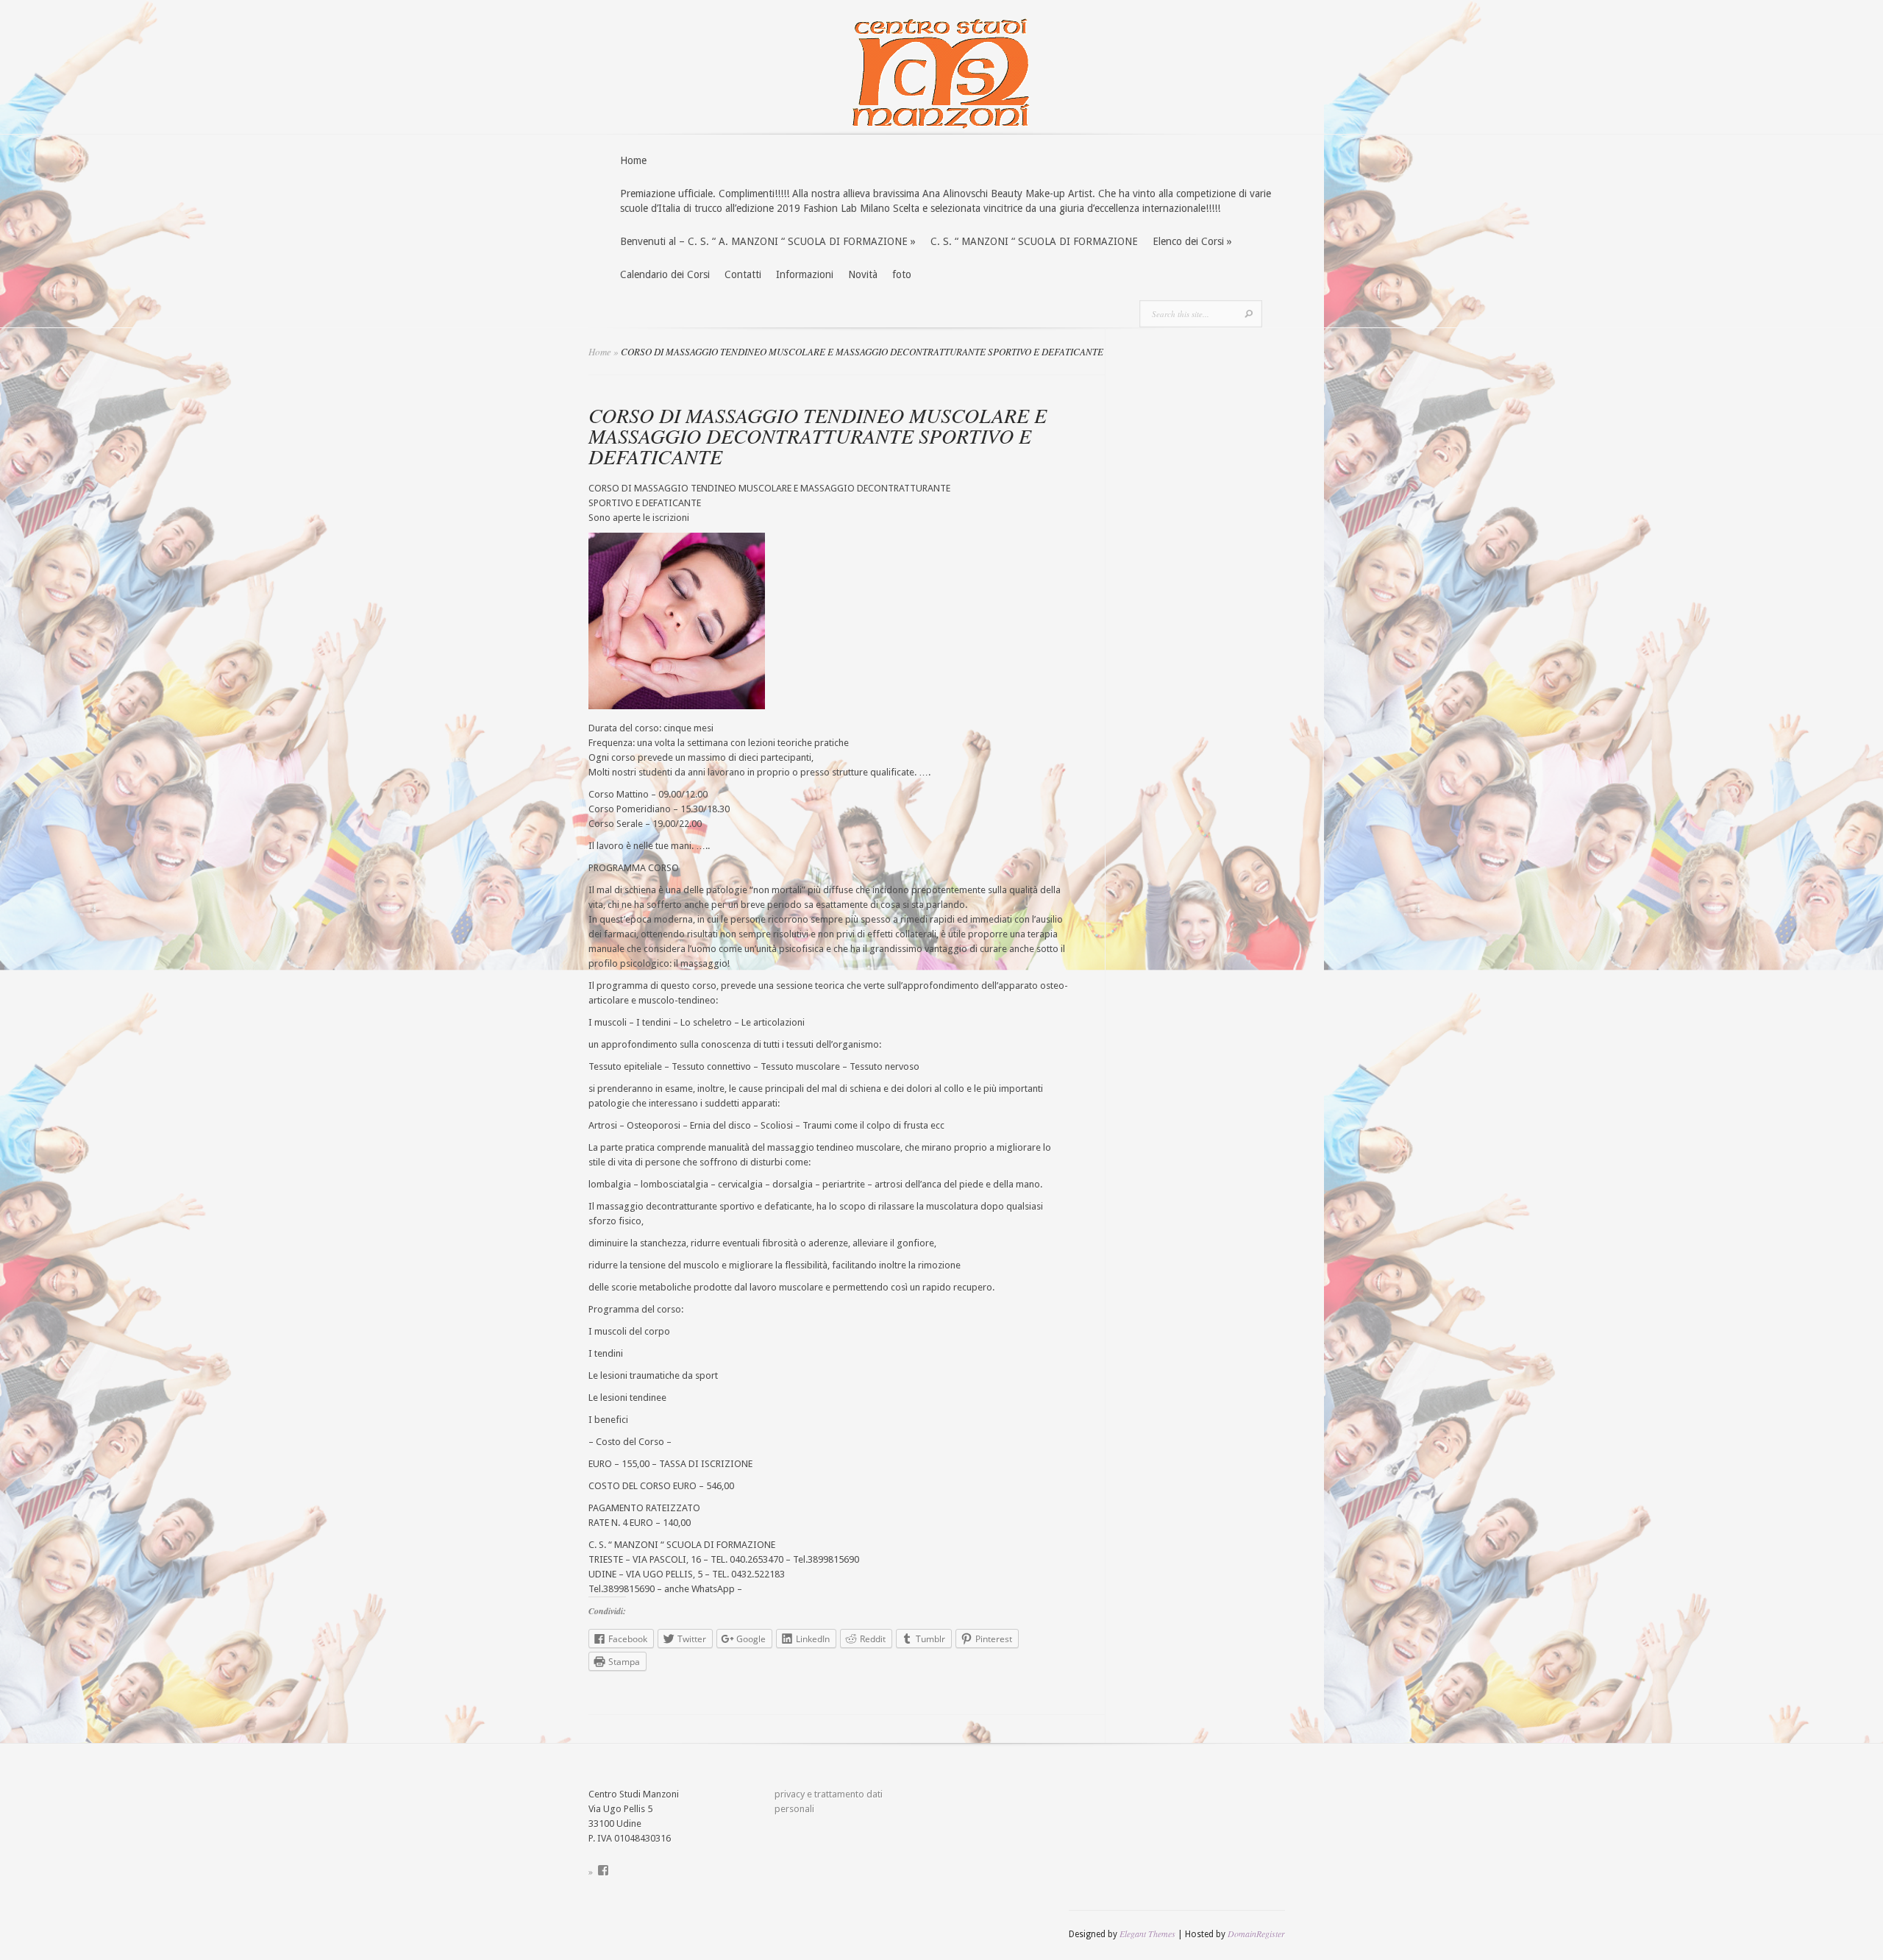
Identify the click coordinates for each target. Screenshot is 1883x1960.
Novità (863, 274)
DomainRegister (1256, 1934)
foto (902, 274)
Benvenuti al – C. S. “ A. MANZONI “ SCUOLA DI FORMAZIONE (768, 241)
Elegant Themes (1147, 1934)
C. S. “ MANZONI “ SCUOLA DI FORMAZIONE (1034, 241)
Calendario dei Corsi (665, 274)
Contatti (743, 274)
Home (633, 160)
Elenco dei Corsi (1192, 241)
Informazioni (805, 274)
